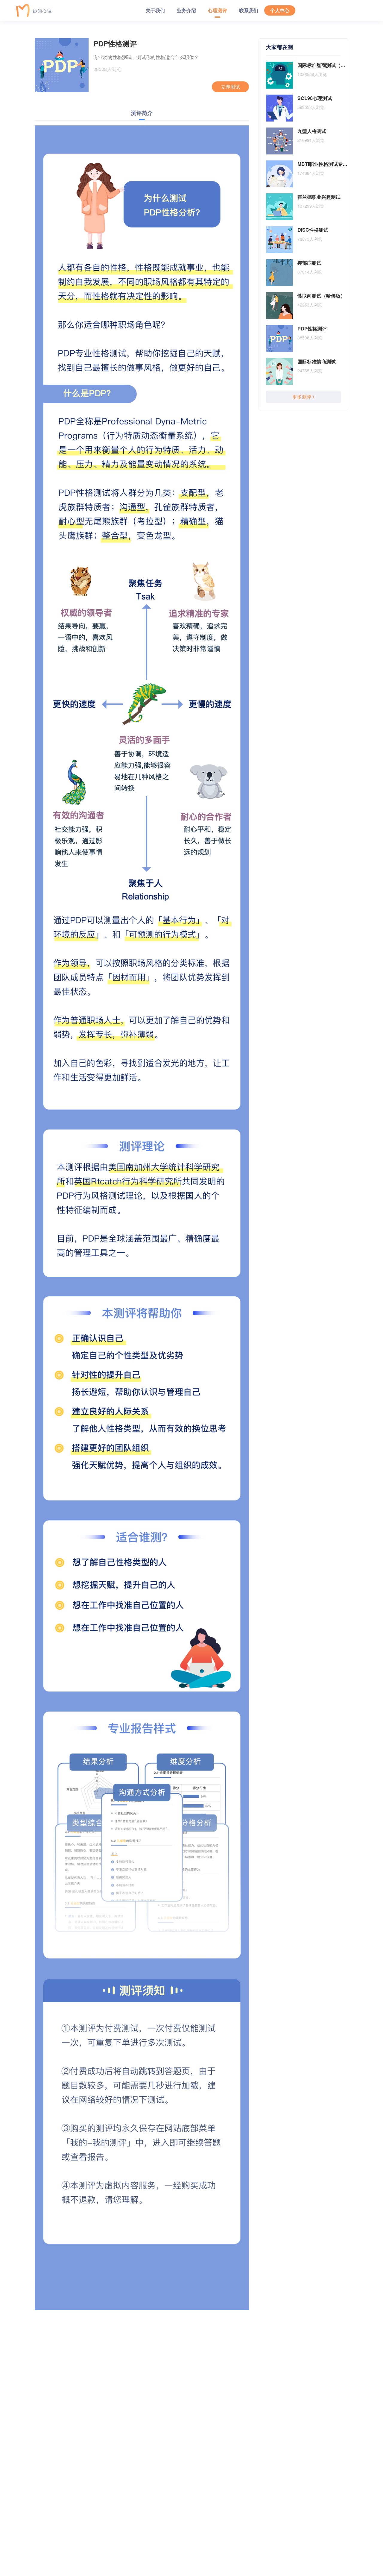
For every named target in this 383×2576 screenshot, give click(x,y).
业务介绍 (186, 10)
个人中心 (280, 10)
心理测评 (218, 10)
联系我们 (249, 10)
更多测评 (303, 397)
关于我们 (155, 10)
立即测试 (230, 87)
